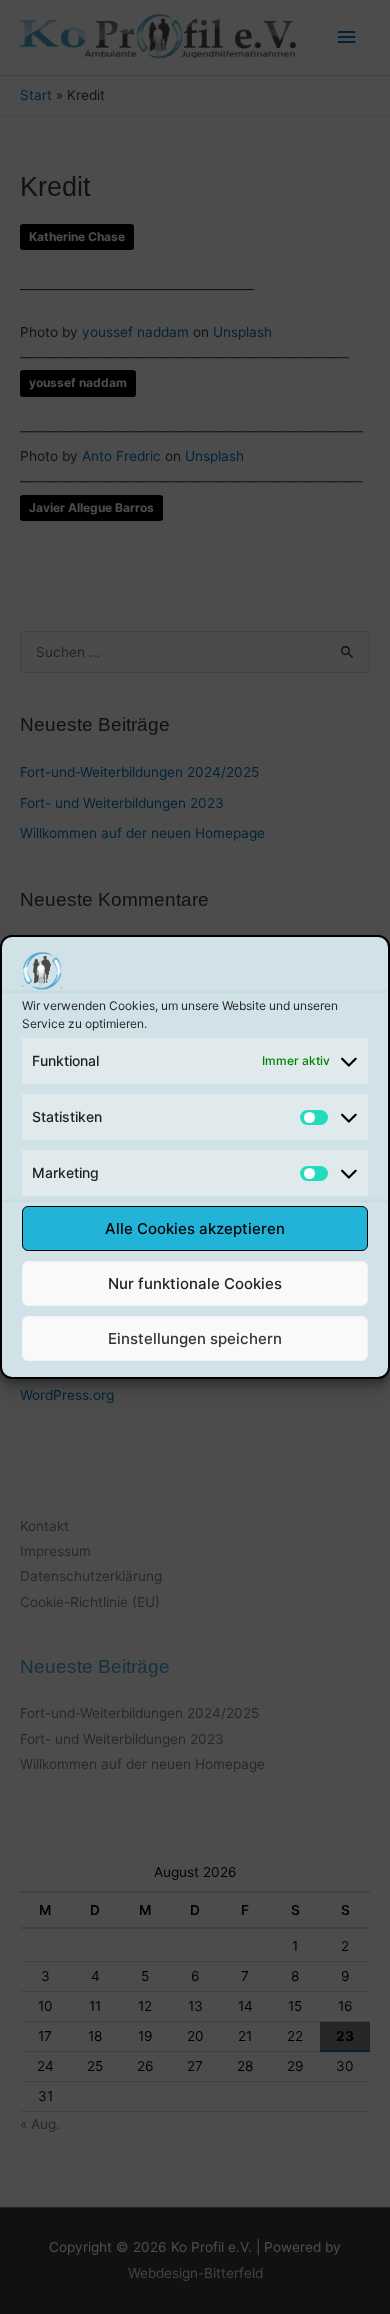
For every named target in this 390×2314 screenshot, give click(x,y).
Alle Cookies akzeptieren (195, 1228)
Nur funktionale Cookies (195, 1283)
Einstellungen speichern (195, 1338)
